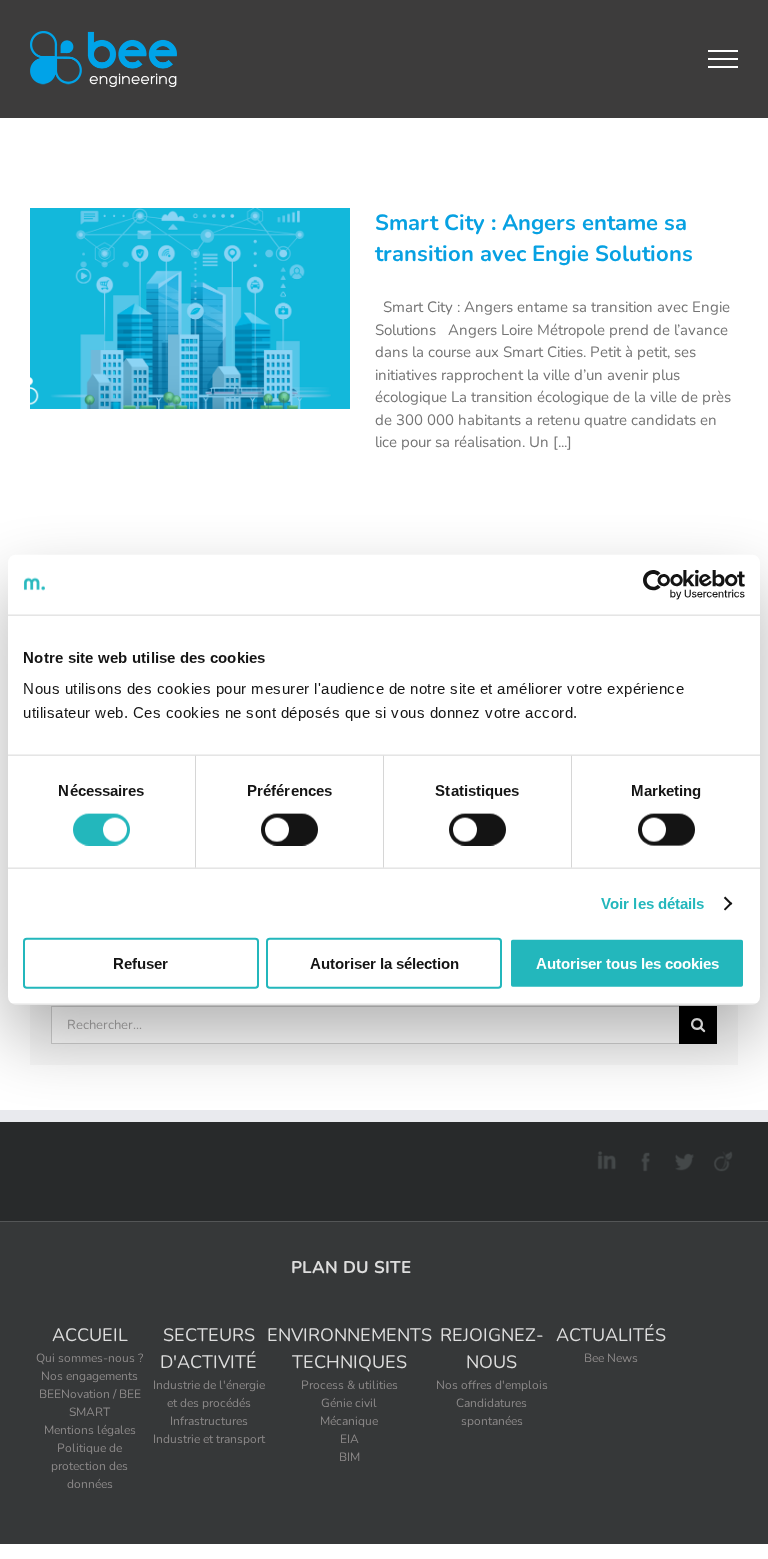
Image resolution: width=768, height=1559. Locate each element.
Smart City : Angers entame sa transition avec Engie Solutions (534, 239)
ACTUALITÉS (611, 1335)
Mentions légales (90, 1430)
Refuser (140, 963)
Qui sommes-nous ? (89, 1358)
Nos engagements (89, 1376)
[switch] (289, 829)
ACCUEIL (90, 1335)
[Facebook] (642, 1158)
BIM (349, 1457)
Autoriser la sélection (384, 963)
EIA (349, 1439)
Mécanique (349, 1421)
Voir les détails (653, 902)
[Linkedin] (603, 1158)
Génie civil (349, 1403)
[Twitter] (681, 1158)
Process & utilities (349, 1385)
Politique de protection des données (89, 1466)
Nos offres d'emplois (492, 1385)
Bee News (611, 1358)
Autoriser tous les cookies (627, 963)
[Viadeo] (720, 1158)
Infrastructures (209, 1421)
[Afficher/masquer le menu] (723, 59)
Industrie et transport (209, 1439)
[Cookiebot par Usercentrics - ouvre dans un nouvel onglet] (657, 584)
